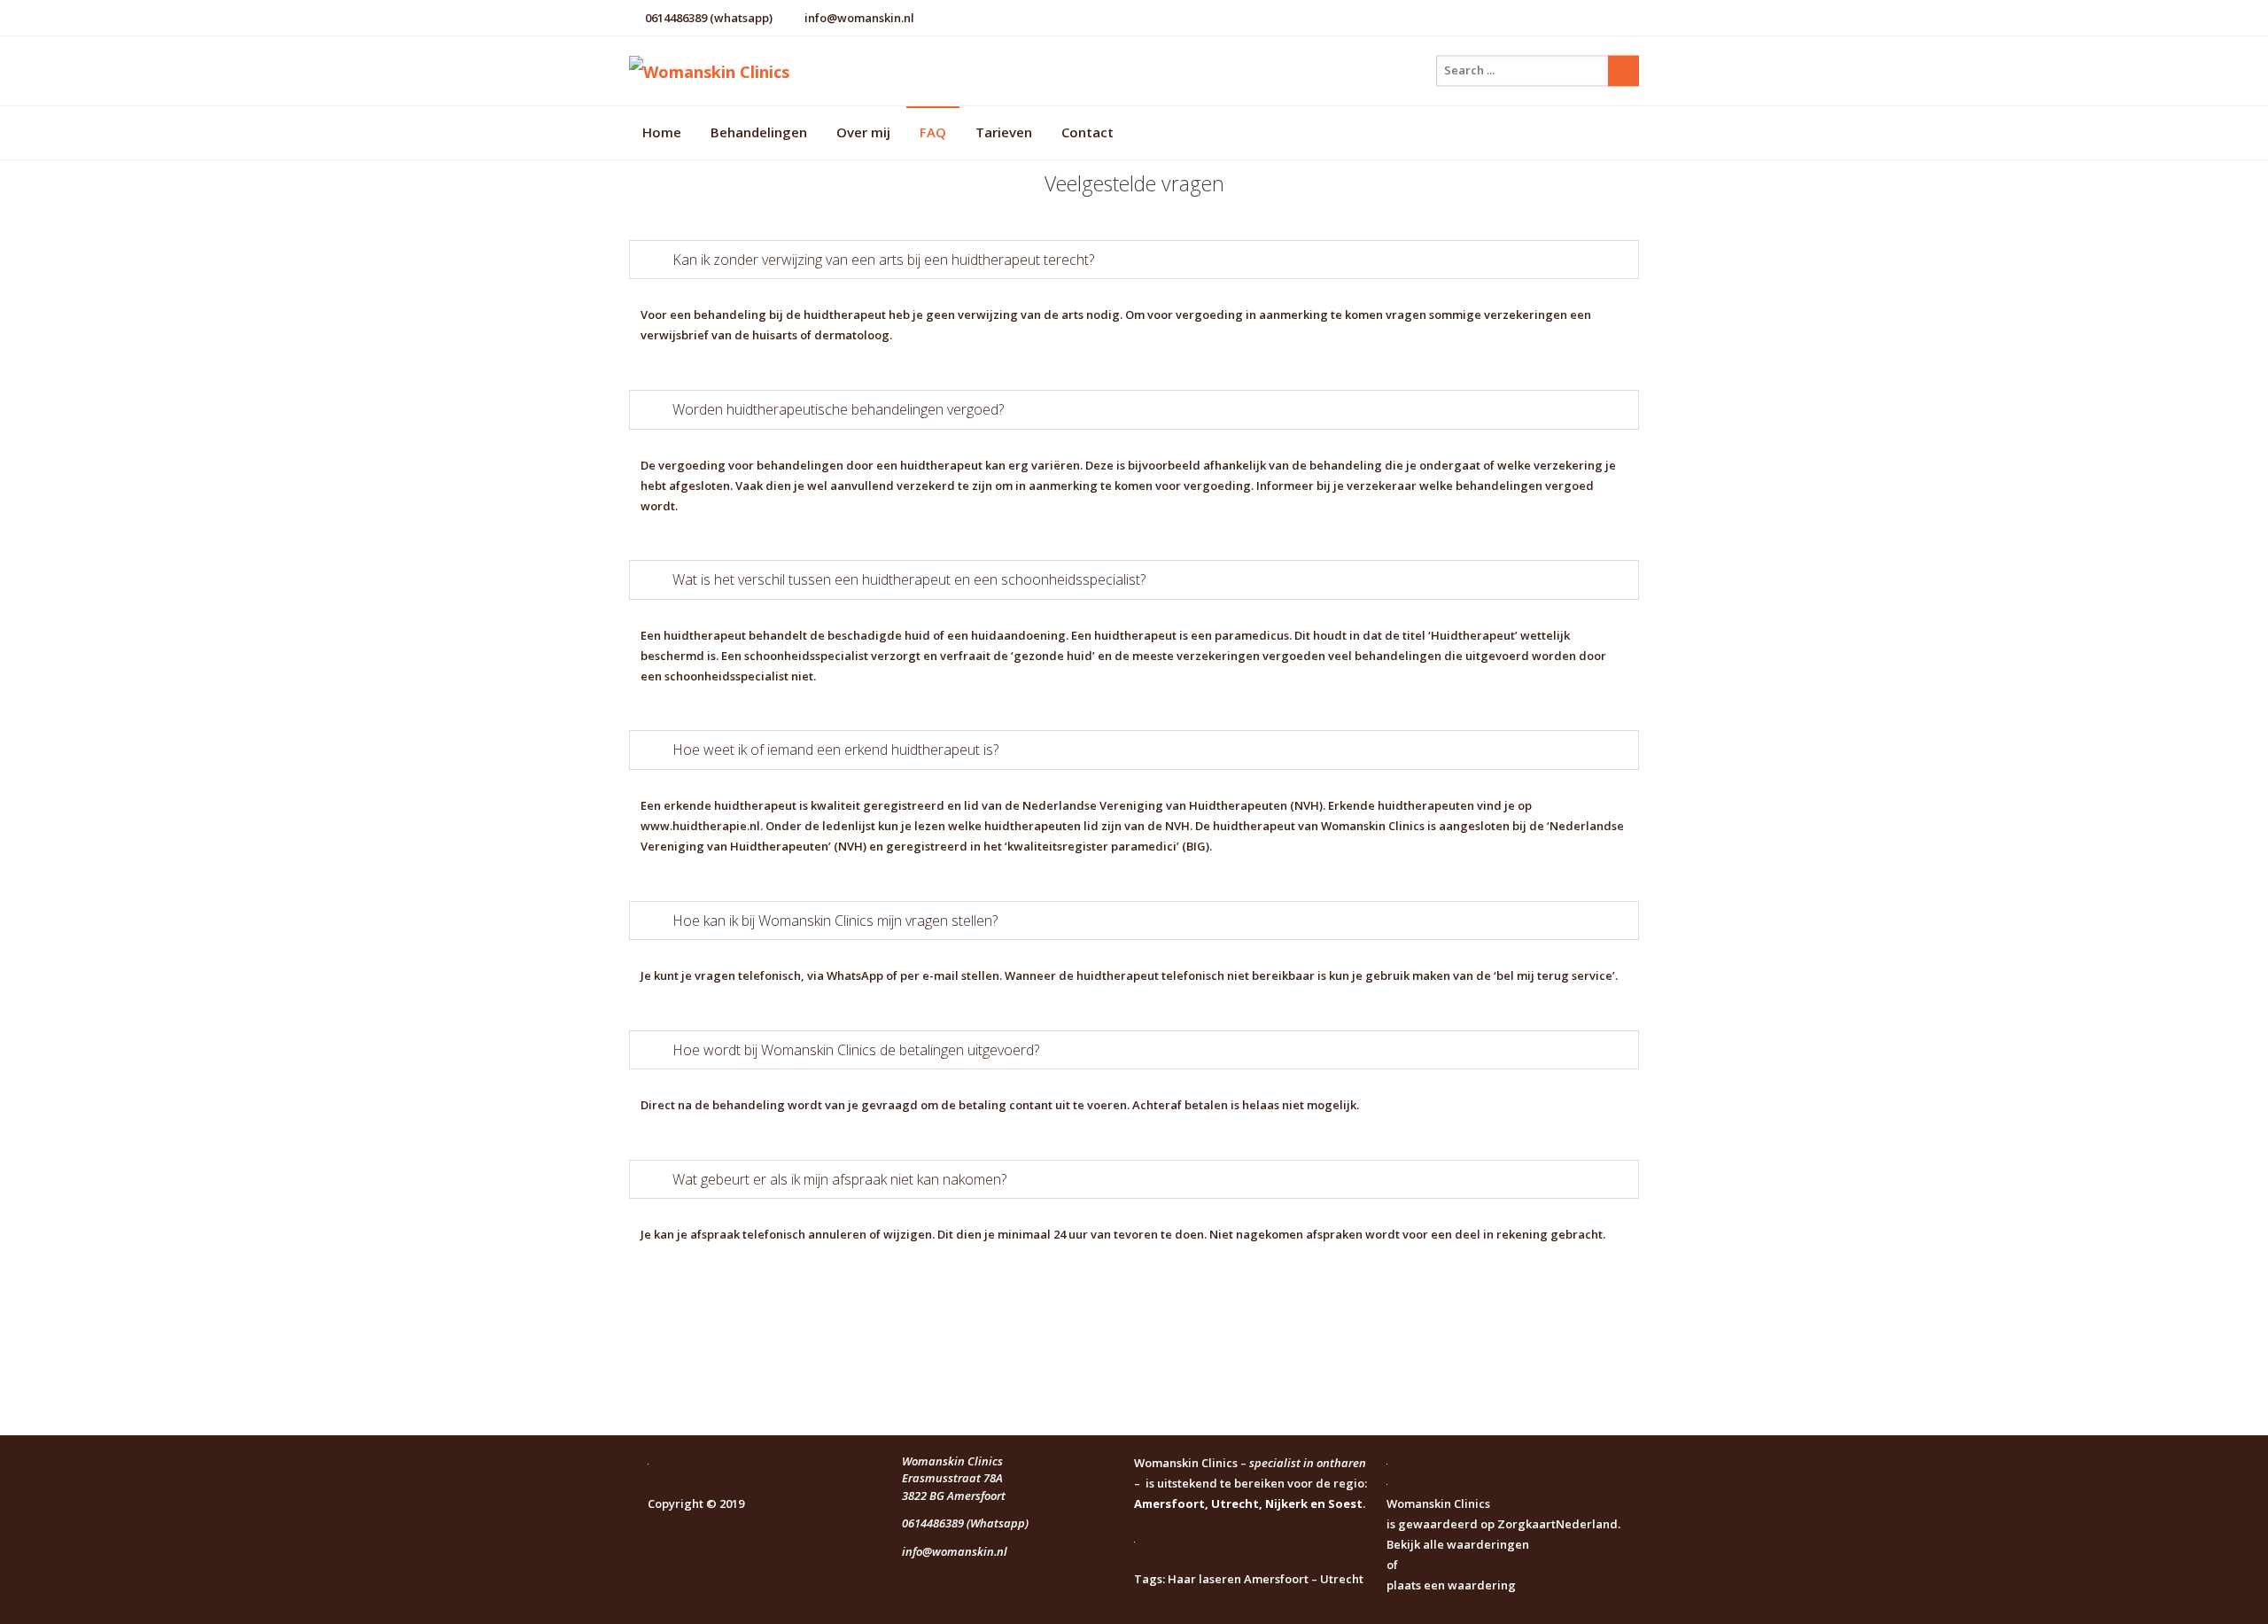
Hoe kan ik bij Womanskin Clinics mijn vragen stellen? (835, 921)
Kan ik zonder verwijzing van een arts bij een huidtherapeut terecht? (883, 260)
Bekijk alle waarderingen (1458, 1544)
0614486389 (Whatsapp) (965, 1523)
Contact (1087, 132)
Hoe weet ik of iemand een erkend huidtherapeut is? (835, 750)
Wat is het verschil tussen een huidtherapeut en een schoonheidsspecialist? (909, 579)
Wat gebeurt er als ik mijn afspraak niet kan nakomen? (839, 1179)
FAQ (933, 132)
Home (662, 132)
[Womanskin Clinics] (797, 71)
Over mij (863, 132)
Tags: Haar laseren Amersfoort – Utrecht (1249, 1579)
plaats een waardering (1451, 1585)
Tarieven (1004, 132)
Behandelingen (759, 132)
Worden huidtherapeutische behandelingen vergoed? (838, 409)
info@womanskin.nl (859, 18)
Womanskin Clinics (1438, 1504)
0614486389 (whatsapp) (709, 18)
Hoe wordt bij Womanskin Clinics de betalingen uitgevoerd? (856, 1050)
